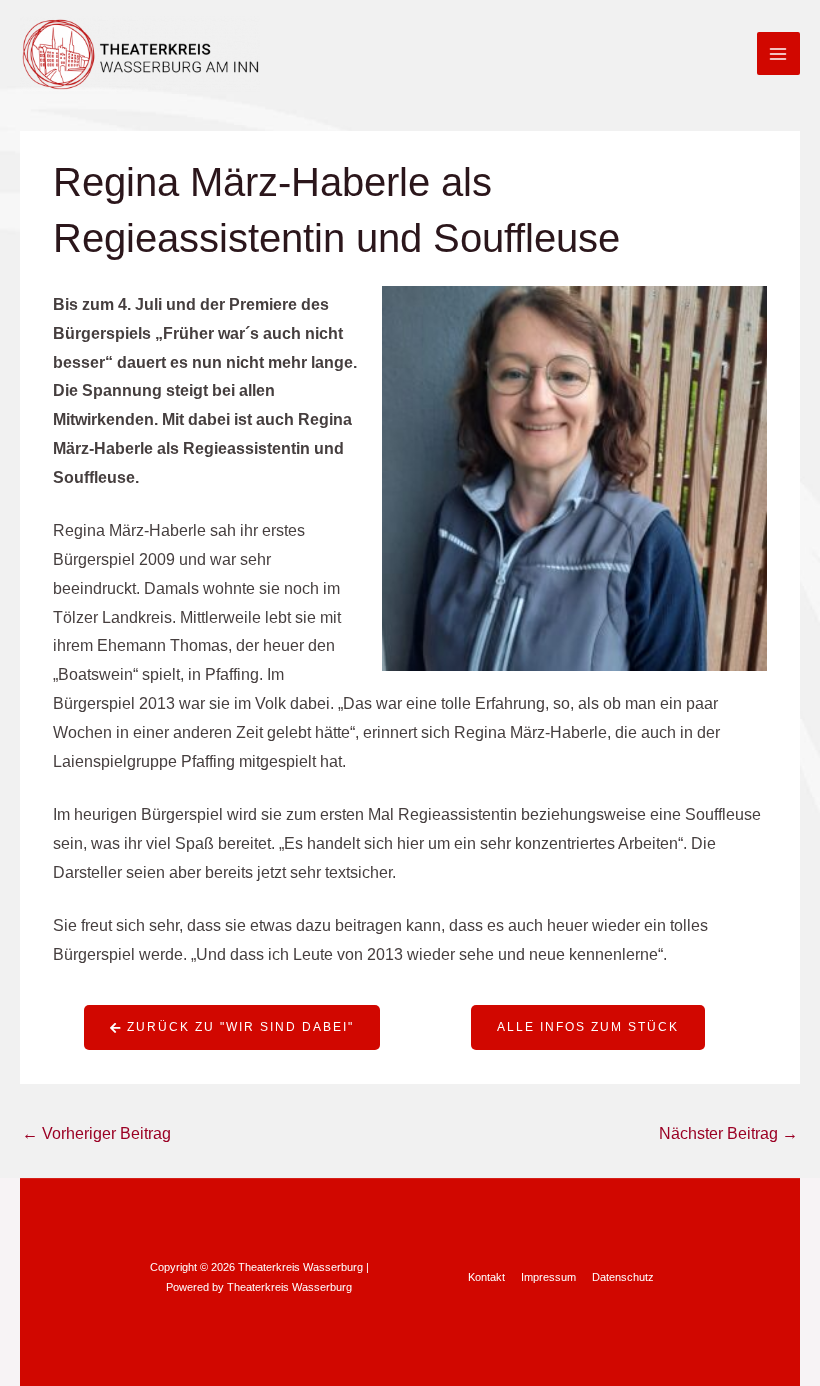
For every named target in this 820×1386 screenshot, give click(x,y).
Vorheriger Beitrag (96, 1133)
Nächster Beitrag (728, 1133)
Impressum (548, 1277)
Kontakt (486, 1277)
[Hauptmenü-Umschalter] (778, 53)
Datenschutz (623, 1277)
